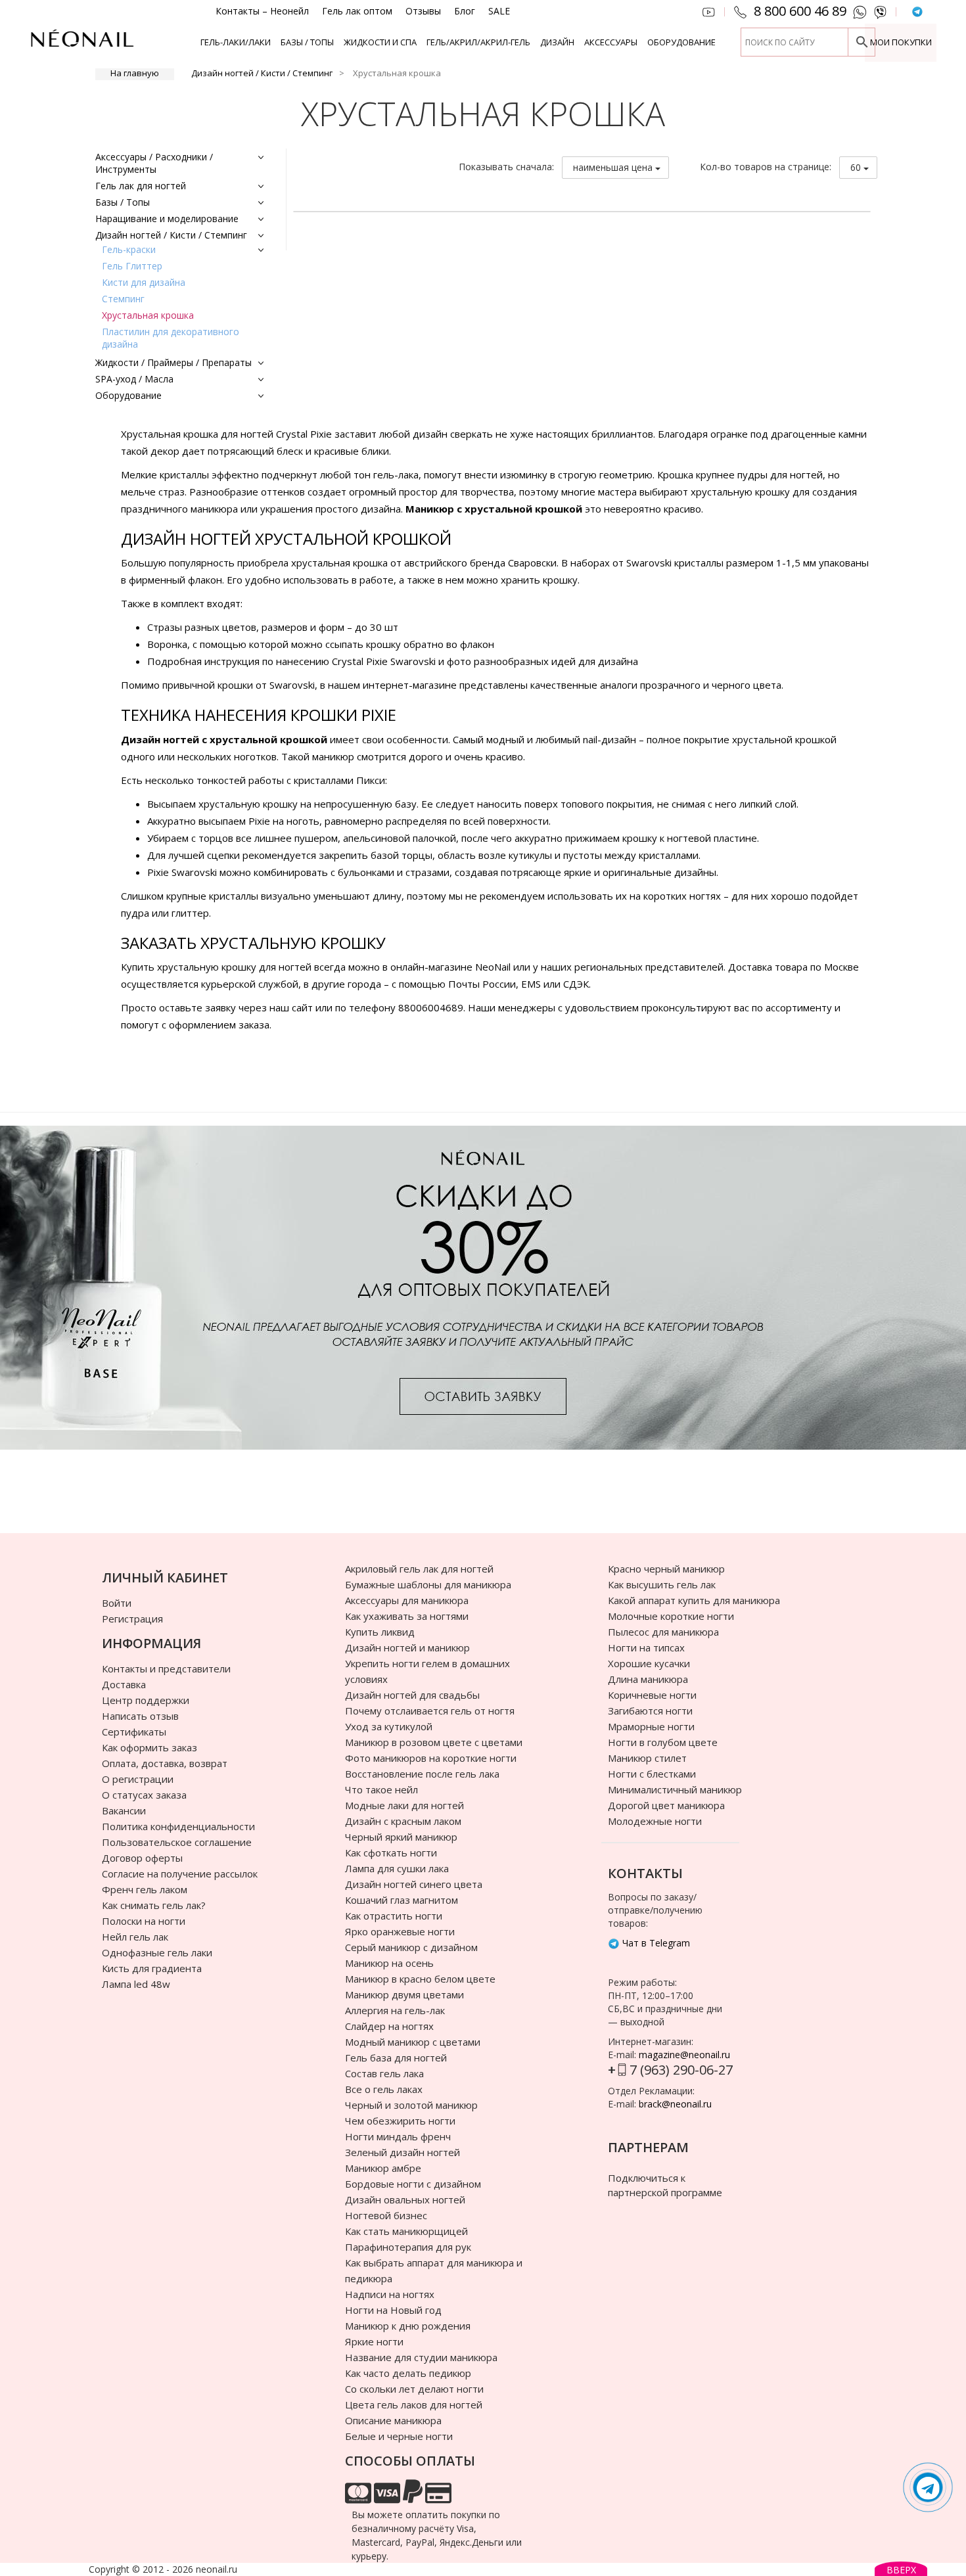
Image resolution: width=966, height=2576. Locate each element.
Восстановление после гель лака (422, 1774)
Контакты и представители (166, 1668)
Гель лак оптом (357, 11)
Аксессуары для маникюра (407, 1600)
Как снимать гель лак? (154, 1905)
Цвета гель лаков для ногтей (414, 2404)
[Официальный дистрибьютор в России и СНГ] (82, 46)
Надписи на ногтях (390, 2294)
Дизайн (557, 42)
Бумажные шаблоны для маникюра (428, 1584)
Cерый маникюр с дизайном (411, 1947)
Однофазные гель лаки (157, 1952)
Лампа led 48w (136, 1984)
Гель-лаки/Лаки (236, 42)
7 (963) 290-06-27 (681, 2070)
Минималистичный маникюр (675, 1789)
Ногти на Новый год (393, 2310)
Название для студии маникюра (421, 2357)
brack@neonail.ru (675, 2104)
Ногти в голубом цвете (663, 1742)
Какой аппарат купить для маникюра (694, 1600)
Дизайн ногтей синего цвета (414, 1884)
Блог (465, 11)
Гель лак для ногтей (141, 186)
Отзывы (423, 11)
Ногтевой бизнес (386, 2215)
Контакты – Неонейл (262, 11)
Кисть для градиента (152, 1968)
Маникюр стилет (647, 1758)
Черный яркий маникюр (401, 1837)
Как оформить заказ (149, 1747)
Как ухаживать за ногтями (407, 1616)
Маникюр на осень (389, 1963)
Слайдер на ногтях (389, 2026)
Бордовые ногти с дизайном (413, 2184)
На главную (135, 73)
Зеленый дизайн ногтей (402, 2152)
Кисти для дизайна (144, 282)
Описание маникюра (393, 2420)
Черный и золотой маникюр (411, 2105)
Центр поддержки (146, 1700)
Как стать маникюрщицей (406, 2231)
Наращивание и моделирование (167, 218)
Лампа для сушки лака (397, 1868)
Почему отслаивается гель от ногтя (430, 1711)
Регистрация (132, 1619)
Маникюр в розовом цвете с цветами (434, 1742)
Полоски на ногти (144, 1921)
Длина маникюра (648, 1679)
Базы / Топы (307, 42)
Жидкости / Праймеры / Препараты (173, 362)
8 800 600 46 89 (800, 11)
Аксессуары (611, 42)
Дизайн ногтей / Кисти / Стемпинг (262, 73)
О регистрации (138, 1779)
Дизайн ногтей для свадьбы (412, 1695)
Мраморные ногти (651, 1726)
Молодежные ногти (655, 1821)
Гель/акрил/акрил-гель (478, 42)
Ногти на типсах (646, 1647)
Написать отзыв (140, 1716)
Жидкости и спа (380, 42)
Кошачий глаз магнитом (402, 1900)
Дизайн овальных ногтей (405, 2199)
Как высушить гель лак (662, 1584)
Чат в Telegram (655, 1943)
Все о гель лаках (384, 2089)
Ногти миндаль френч (398, 2136)
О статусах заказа (144, 1795)
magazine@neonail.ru (684, 2055)
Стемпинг (123, 299)
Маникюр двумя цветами (404, 1994)
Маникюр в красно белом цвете (420, 1979)
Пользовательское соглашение (177, 1842)
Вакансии (124, 1810)
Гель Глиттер (132, 266)
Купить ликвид (380, 1632)
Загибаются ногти (650, 1711)
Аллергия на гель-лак (395, 2010)
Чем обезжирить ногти (400, 2121)
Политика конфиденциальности (178, 1826)
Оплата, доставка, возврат (165, 1763)
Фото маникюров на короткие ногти (431, 1758)
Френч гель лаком (145, 1889)
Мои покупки (901, 42)
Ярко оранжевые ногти (400, 1931)
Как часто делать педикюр (408, 2373)
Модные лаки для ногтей (404, 1805)
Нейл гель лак (135, 1937)
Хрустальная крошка (148, 315)
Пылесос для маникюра (663, 1632)
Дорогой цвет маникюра (666, 1805)
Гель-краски (129, 249)
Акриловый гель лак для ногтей (419, 1569)
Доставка (124, 1684)
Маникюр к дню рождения (408, 2326)
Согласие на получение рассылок (180, 1874)
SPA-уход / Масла (134, 379)
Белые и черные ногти (399, 2436)
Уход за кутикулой (389, 1726)
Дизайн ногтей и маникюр (407, 1647)
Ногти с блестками (652, 1774)
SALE (499, 11)
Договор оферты (142, 1858)
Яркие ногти (374, 2341)
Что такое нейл (381, 1789)
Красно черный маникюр (666, 1569)
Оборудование (681, 42)
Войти (117, 1603)
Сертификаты (134, 1732)
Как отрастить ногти (394, 1916)
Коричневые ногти (652, 1695)
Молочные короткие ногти (671, 1616)
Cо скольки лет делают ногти (414, 2389)
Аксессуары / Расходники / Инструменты (154, 163)
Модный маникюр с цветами (413, 2042)
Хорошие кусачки (649, 1663)
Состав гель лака (384, 2073)
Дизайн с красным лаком (403, 1821)
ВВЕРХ (901, 2570)
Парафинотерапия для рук (408, 2247)
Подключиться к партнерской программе (665, 2185)
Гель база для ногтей (396, 2058)
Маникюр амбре (383, 2168)
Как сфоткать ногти (391, 1852)
